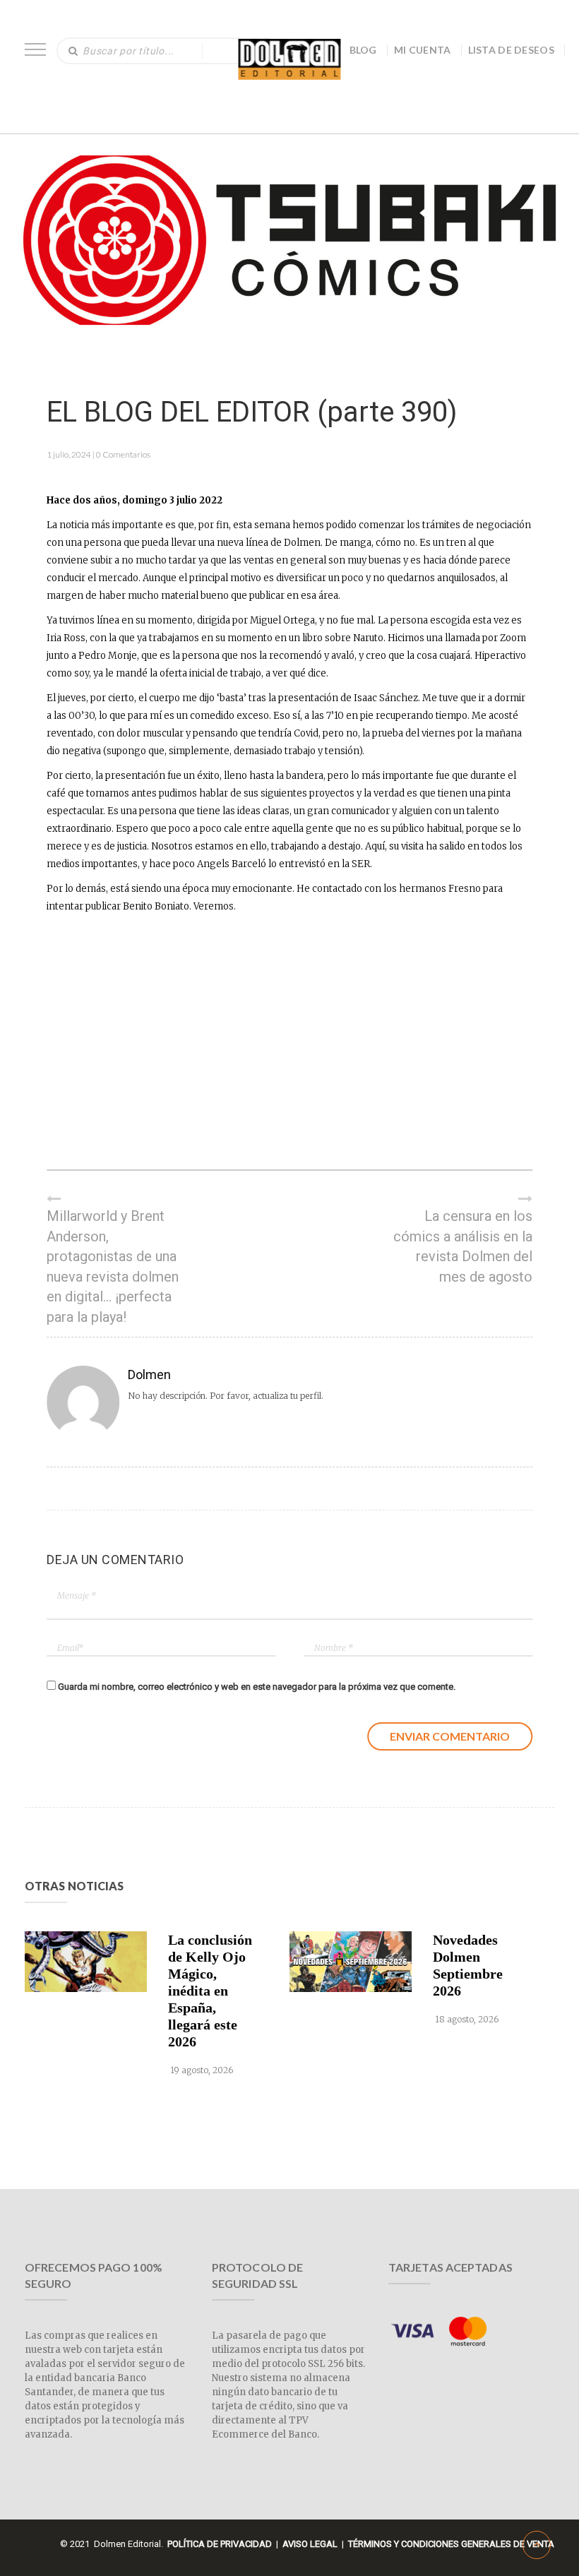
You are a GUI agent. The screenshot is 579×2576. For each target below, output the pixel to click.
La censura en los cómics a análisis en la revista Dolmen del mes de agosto (463, 1246)
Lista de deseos (512, 50)
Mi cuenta (423, 50)
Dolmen (149, 1375)
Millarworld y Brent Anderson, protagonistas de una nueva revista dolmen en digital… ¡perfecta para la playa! (113, 1266)
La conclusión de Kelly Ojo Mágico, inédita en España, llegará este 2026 (210, 1991)
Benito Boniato (156, 906)
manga (356, 543)
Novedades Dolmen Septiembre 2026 (468, 1965)
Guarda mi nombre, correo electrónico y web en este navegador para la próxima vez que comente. (257, 1687)
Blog (363, 50)
